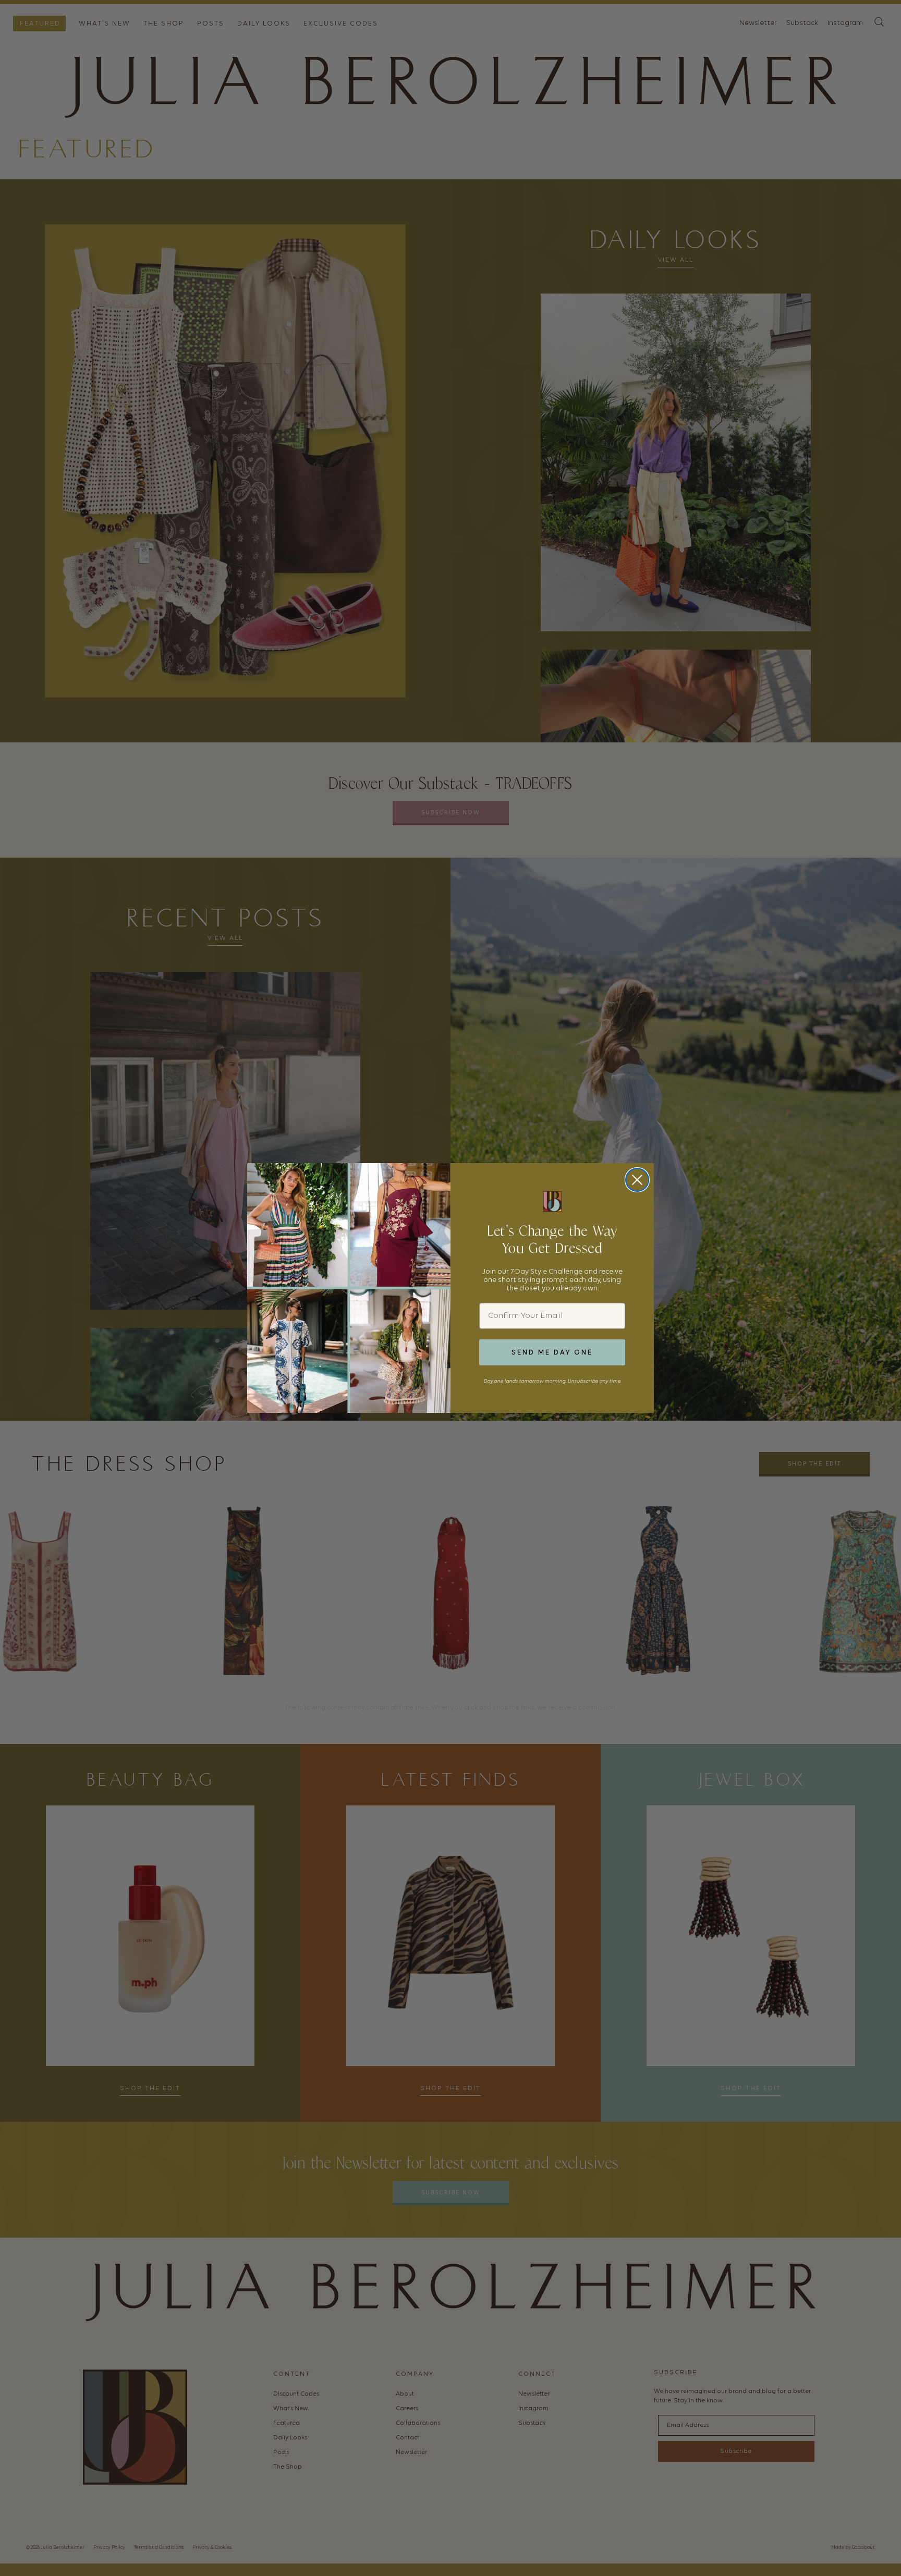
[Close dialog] (637, 1180)
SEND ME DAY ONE (552, 1353)
